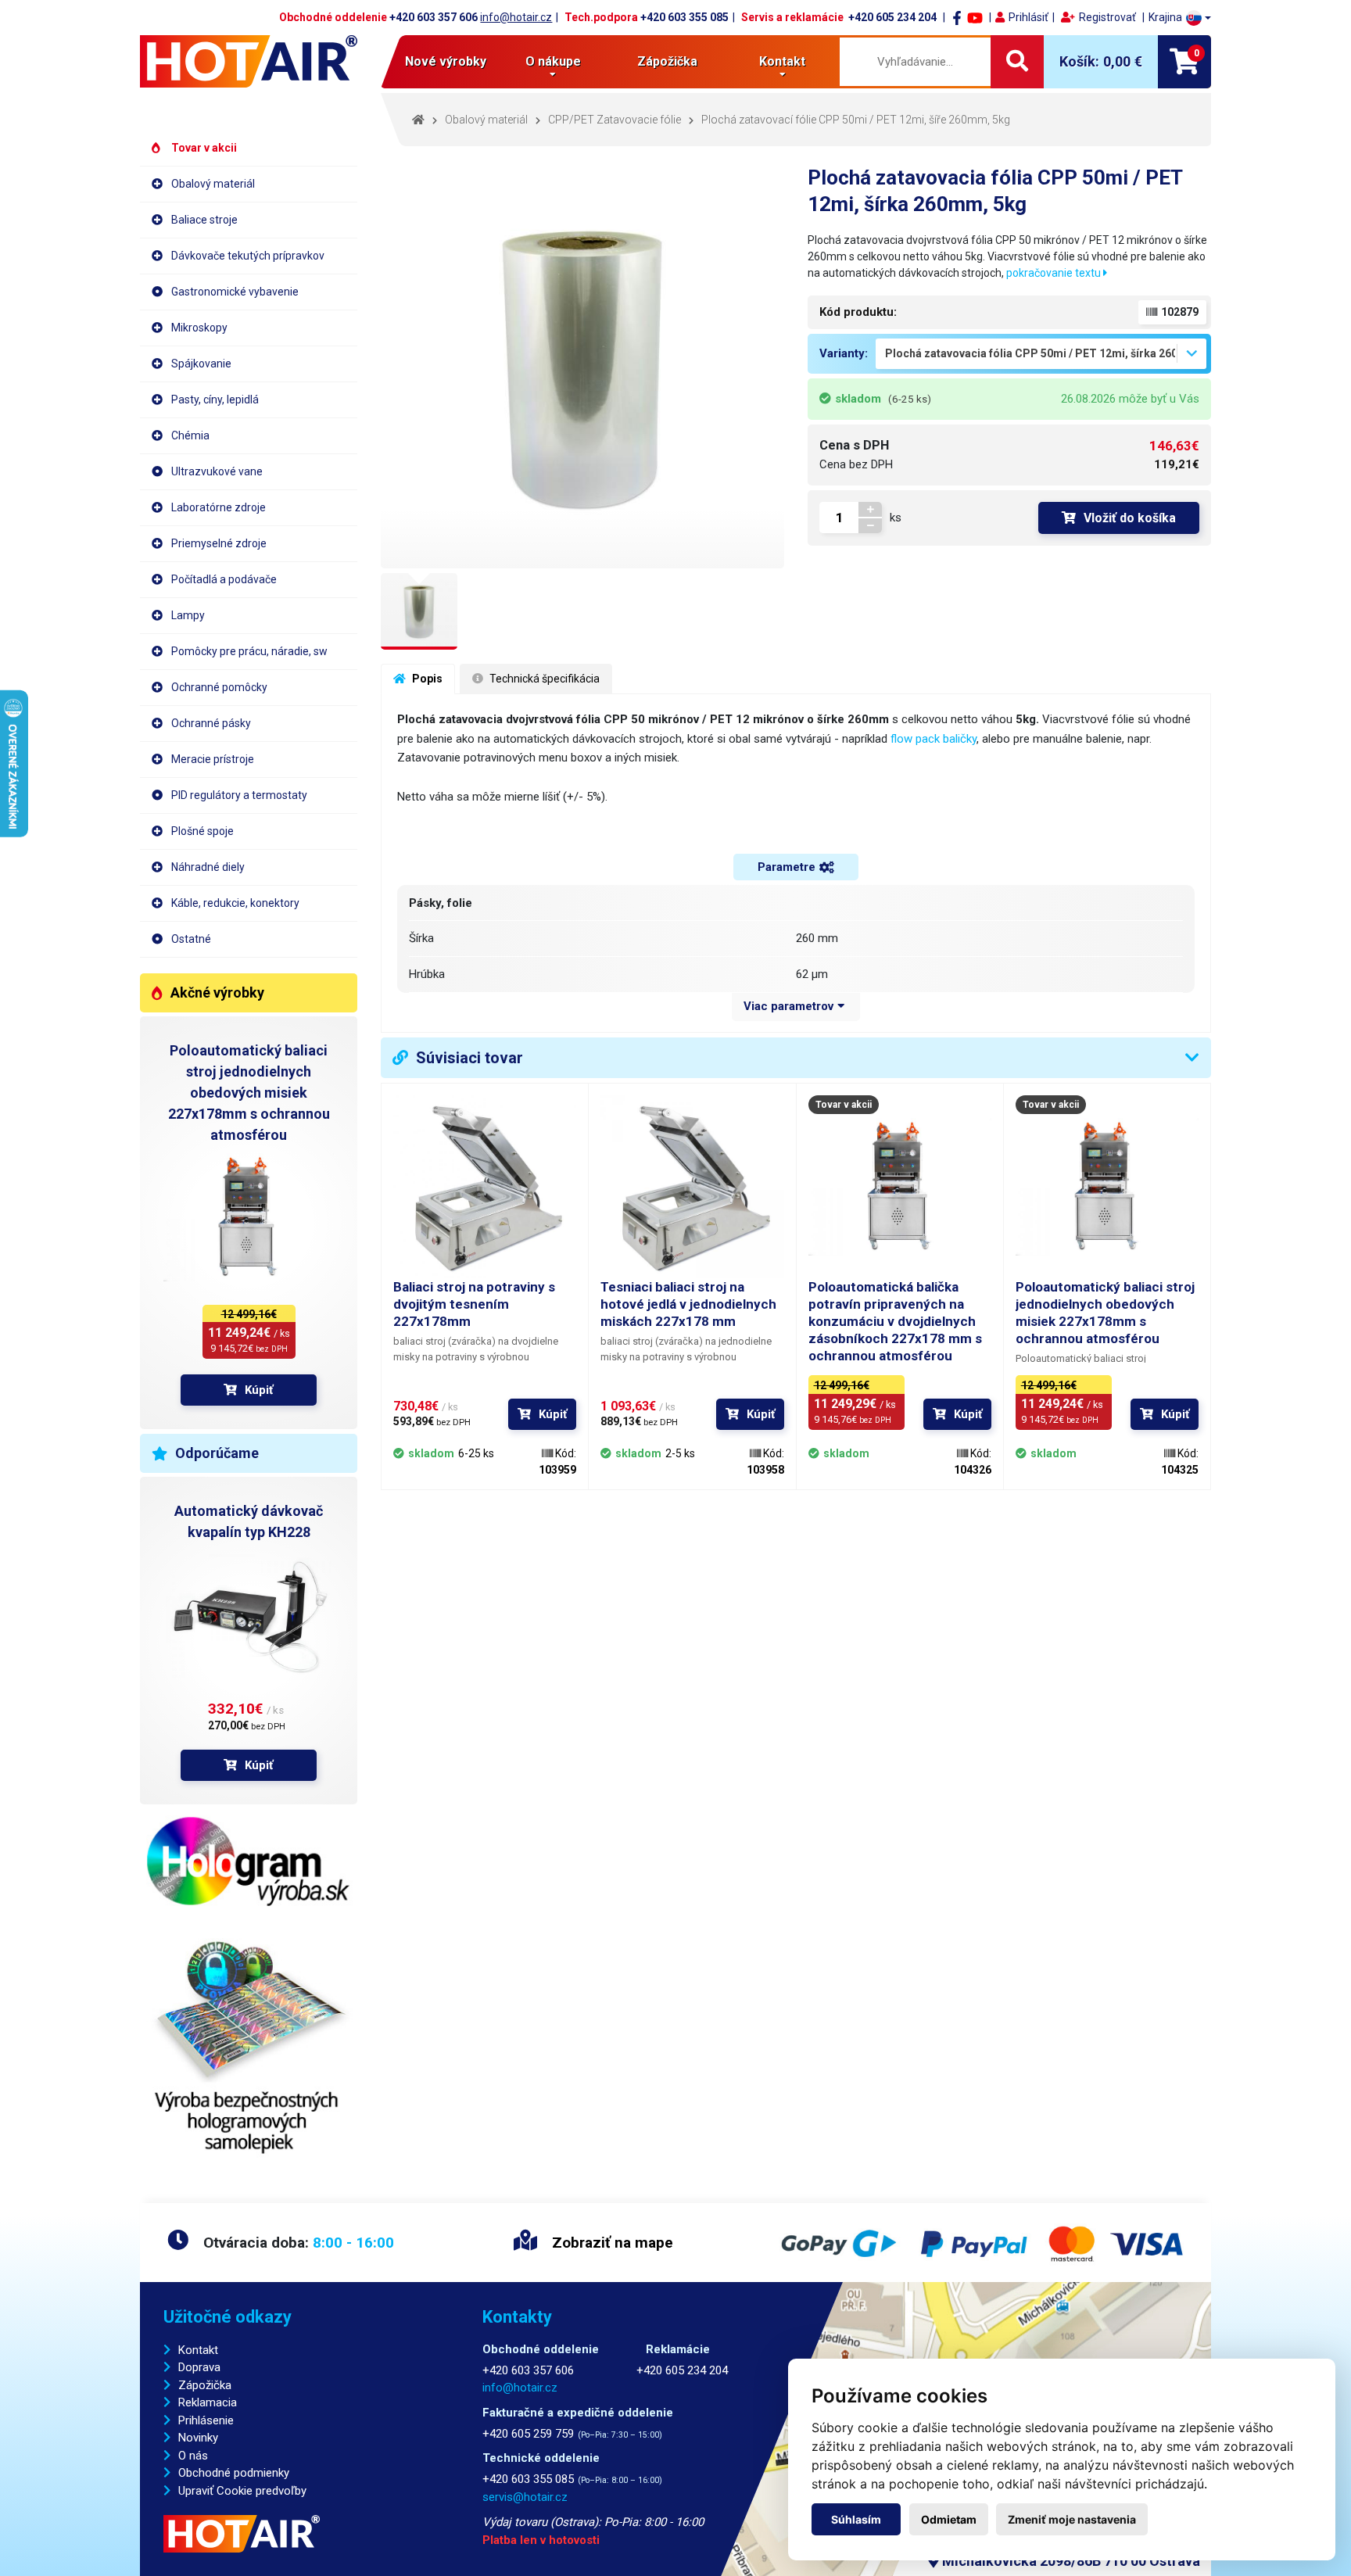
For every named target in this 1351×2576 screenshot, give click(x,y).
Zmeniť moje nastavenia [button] (1072, 2519)
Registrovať (1107, 17)
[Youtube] (975, 17)
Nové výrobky (446, 61)
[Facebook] (957, 17)
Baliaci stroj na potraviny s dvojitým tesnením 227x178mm (474, 1304)
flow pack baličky (934, 739)
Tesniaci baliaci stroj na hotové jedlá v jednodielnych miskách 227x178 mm (688, 1304)
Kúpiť (259, 1390)
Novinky (198, 2438)
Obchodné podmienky (234, 2473)
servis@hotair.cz (525, 2497)
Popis (426, 679)
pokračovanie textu (1055, 273)
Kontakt (198, 2350)
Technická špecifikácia (543, 679)
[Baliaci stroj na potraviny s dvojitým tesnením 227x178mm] (485, 1187)
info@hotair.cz (516, 17)
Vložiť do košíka (1130, 518)
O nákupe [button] (553, 61)
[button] (1180, 18)
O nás (193, 2456)
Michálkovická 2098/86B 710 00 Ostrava (1070, 2561)
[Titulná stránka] (249, 61)
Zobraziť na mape (611, 2243)
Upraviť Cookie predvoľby (242, 2491)
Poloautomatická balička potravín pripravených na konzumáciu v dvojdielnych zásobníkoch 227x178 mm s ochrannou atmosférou (895, 1321)
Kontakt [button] (782, 61)
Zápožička (667, 61)
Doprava (199, 2367)
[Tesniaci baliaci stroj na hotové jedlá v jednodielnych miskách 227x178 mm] (692, 1187)
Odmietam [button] (949, 2519)
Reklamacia (208, 2402)
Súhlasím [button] (856, 2519)
